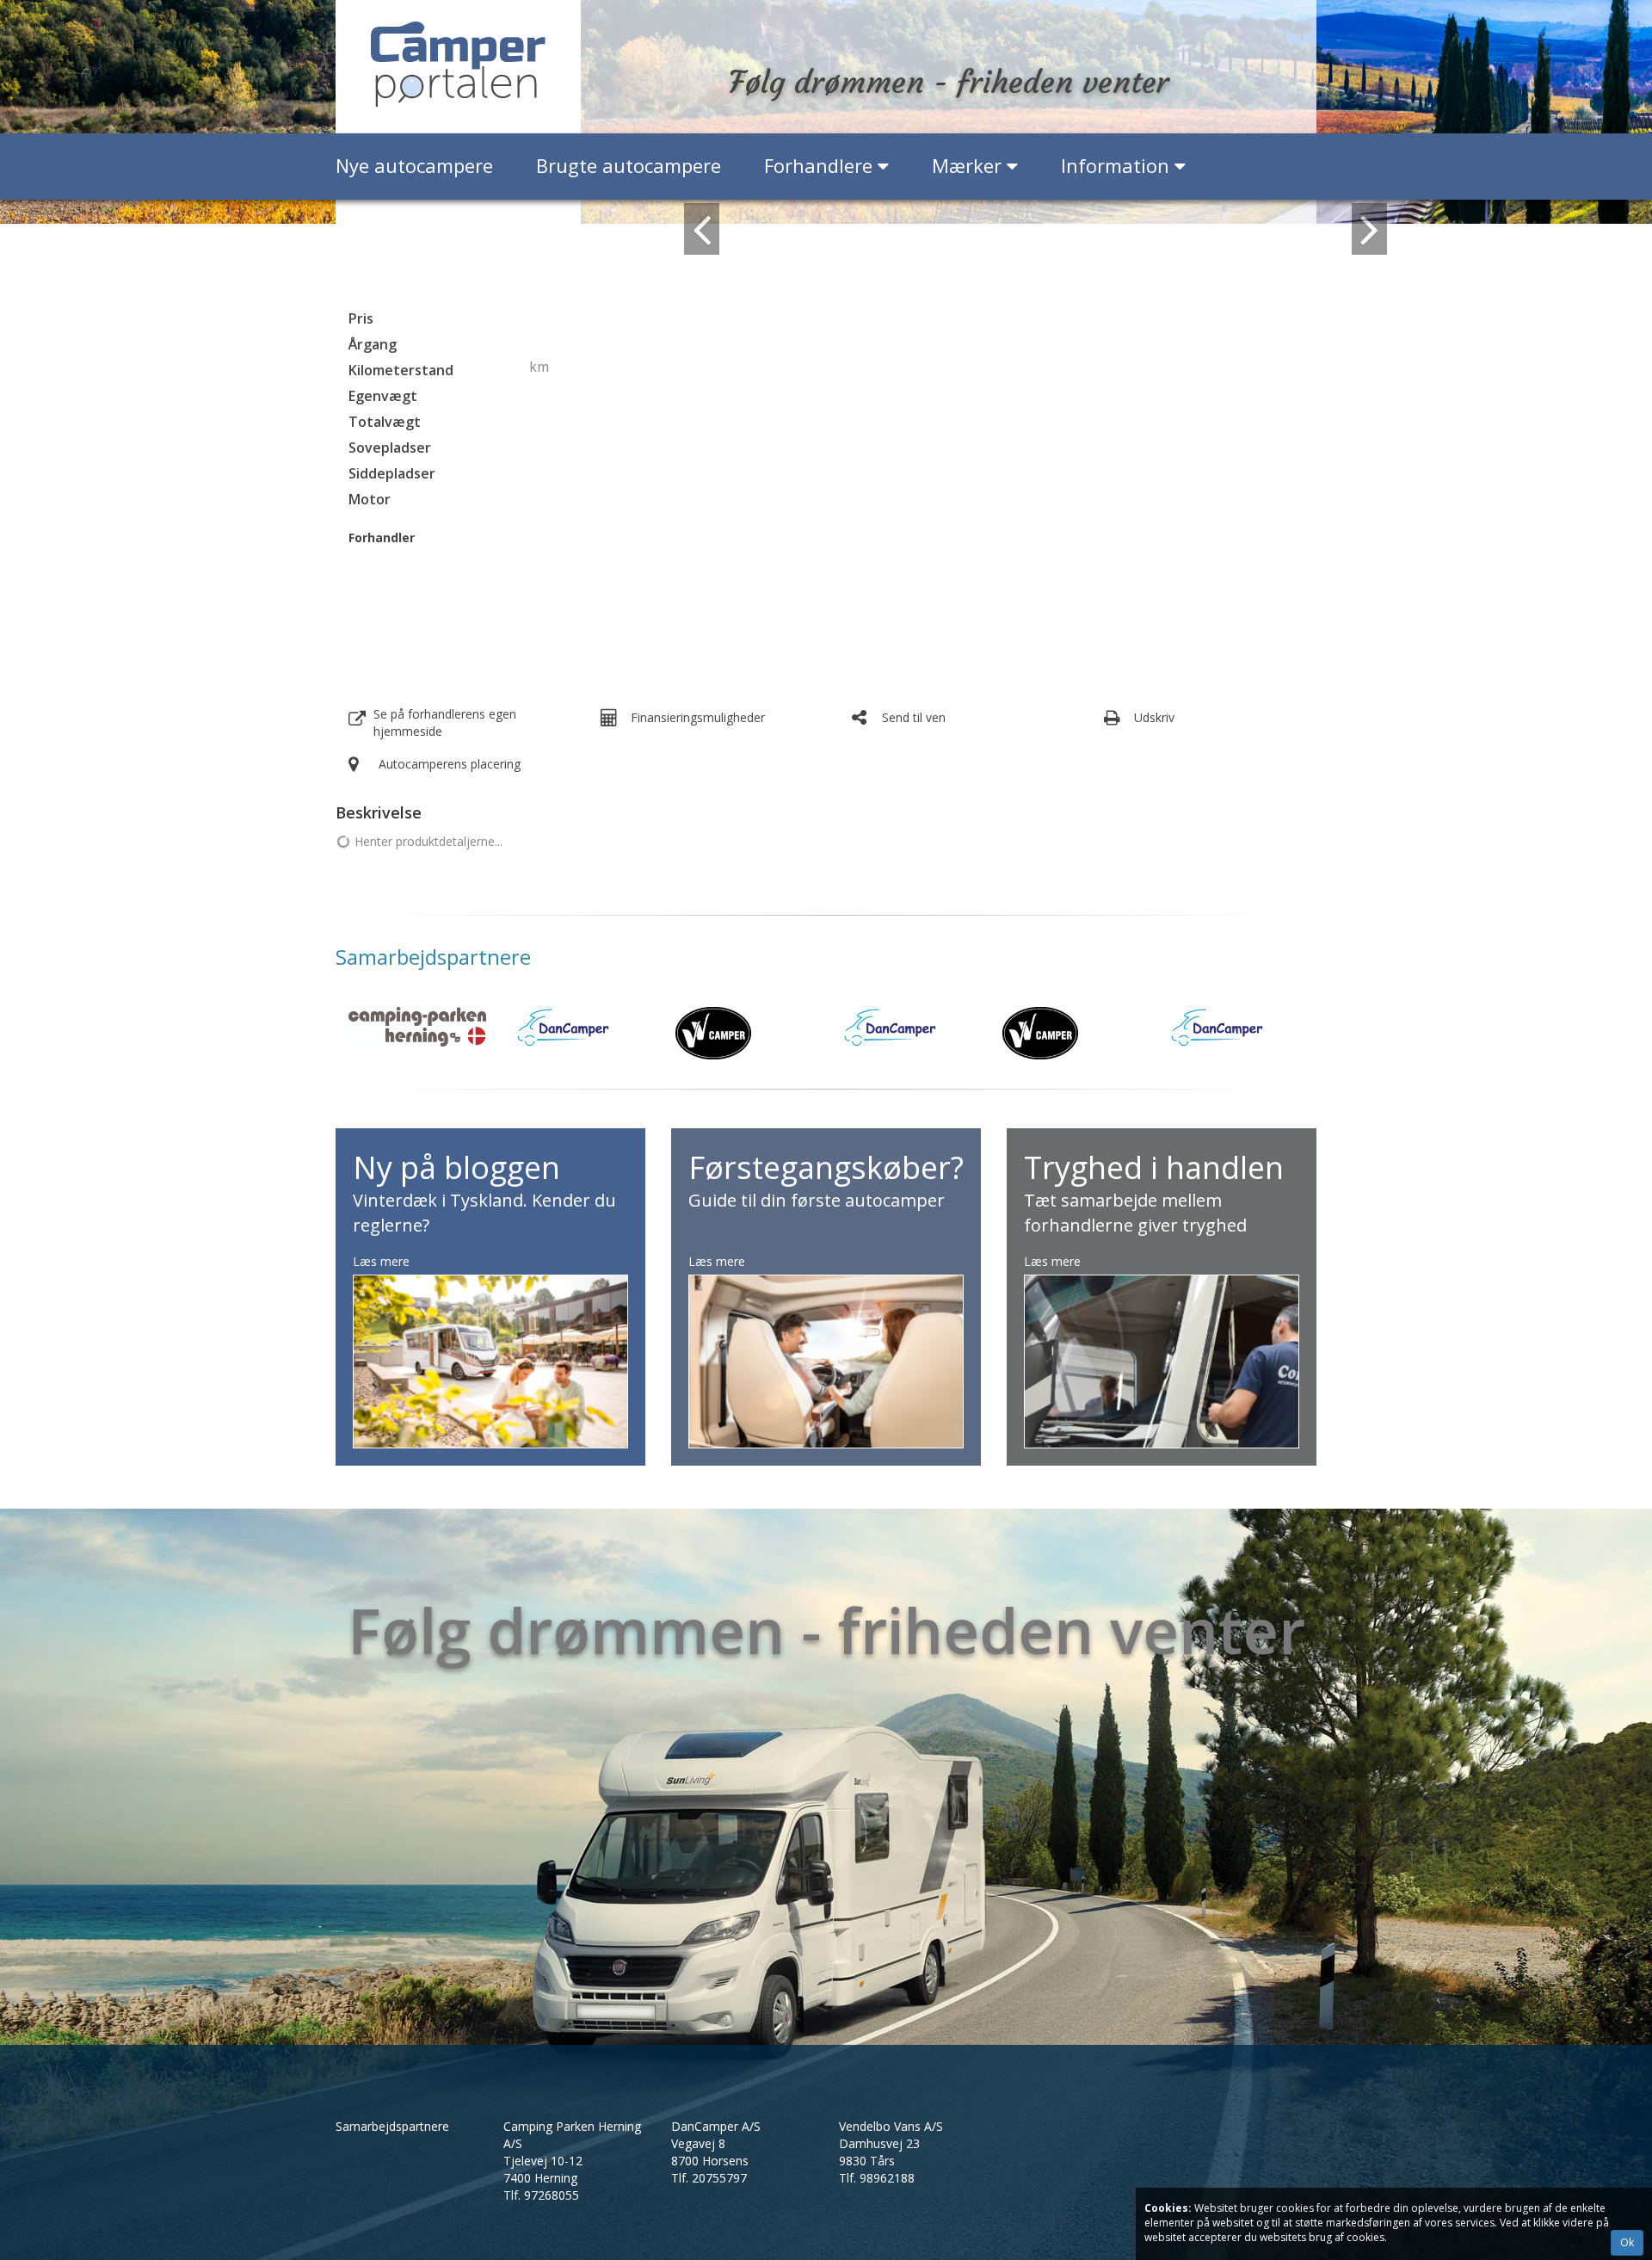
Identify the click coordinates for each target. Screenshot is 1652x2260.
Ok (1627, 2242)
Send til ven (914, 717)
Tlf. (541, 2195)
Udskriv (1154, 717)
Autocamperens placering (450, 764)
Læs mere (381, 1261)
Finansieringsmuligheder (698, 717)
